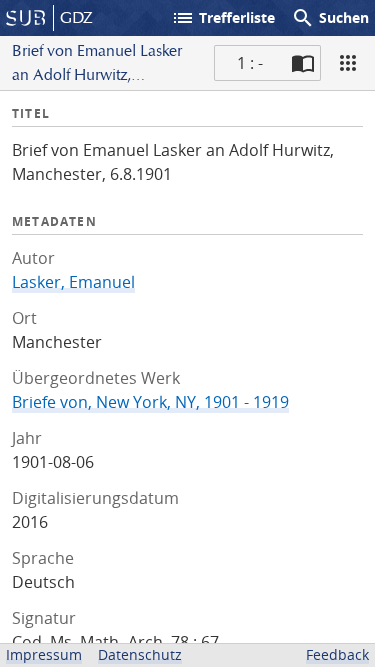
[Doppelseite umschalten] (303, 63)
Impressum (44, 654)
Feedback (337, 654)
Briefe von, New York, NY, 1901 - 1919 (150, 402)
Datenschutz (140, 654)
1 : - (250, 63)
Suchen (330, 18)
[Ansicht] (348, 63)
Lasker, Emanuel (73, 282)
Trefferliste (223, 18)
